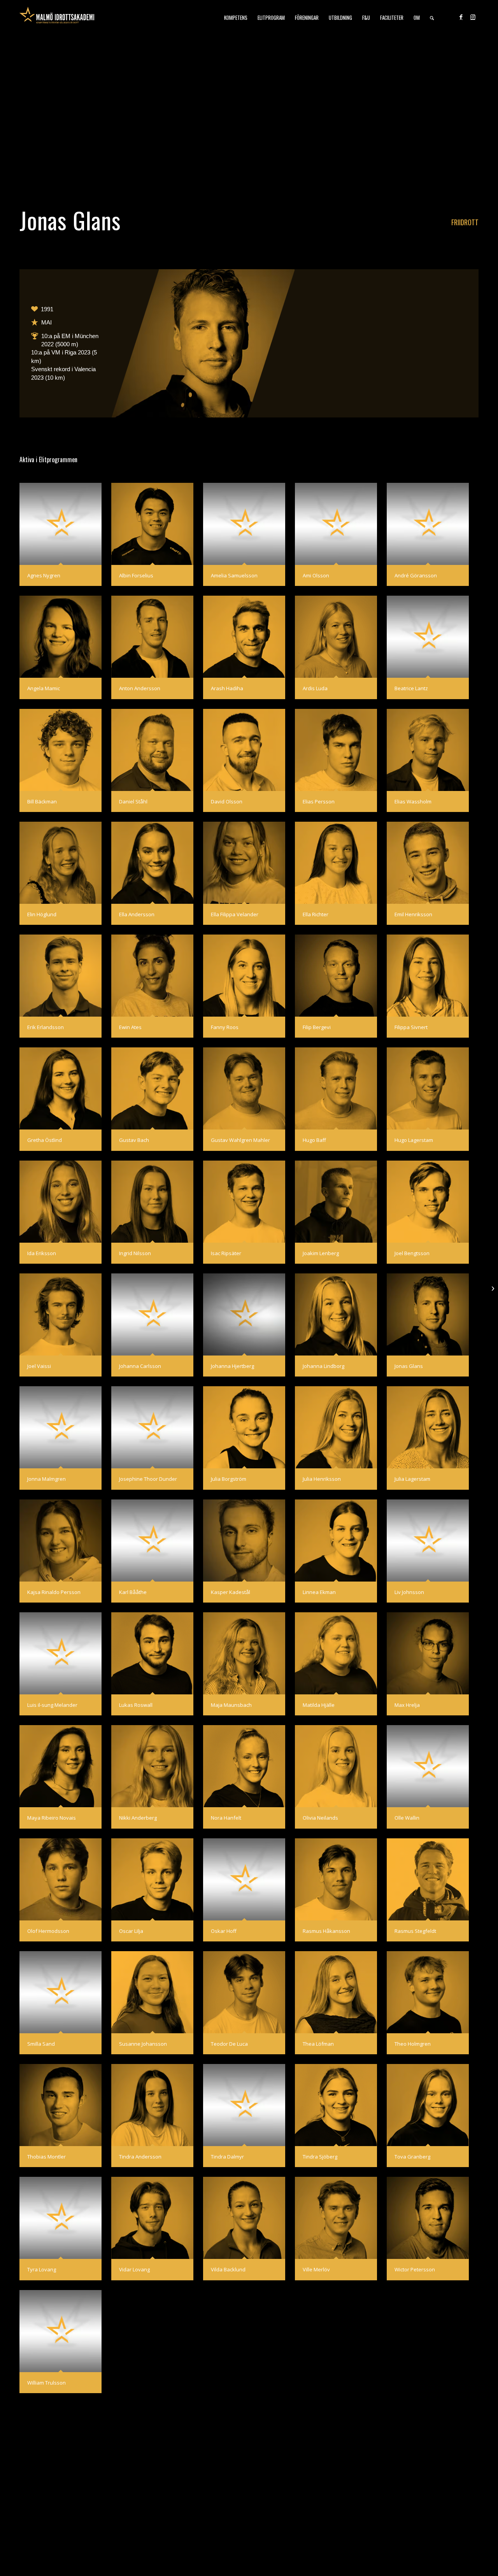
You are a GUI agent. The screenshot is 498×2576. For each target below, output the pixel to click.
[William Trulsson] (60, 2331)
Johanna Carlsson (140, 1366)
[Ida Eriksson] (60, 1202)
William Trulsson (46, 2383)
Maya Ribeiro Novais (52, 1818)
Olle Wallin (407, 1818)
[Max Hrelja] (428, 1653)
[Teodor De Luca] (244, 1992)
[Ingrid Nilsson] (152, 1202)
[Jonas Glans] (428, 1314)
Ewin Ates (130, 1027)
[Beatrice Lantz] (428, 637)
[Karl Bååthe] (152, 1541)
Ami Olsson (316, 575)
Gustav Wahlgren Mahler (240, 1140)
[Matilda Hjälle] (336, 1653)
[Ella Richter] (336, 863)
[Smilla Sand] (60, 1992)
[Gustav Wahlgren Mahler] (244, 1088)
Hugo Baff (314, 1140)
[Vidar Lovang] (152, 2218)
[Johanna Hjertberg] (244, 1314)
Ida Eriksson (42, 1253)
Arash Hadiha (227, 688)
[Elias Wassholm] (428, 750)
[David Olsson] (244, 750)
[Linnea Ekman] (336, 1541)
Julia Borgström (229, 1479)
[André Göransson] (428, 524)
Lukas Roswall (136, 1705)
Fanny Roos (225, 1027)
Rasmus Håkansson (326, 1931)
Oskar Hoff (224, 1931)
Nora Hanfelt (226, 1818)
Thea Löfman (318, 2044)
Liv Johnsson (409, 1592)
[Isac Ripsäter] (244, 1202)
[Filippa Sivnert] (428, 976)
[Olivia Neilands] (336, 1766)
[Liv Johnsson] (428, 1541)
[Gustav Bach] (152, 1088)
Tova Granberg (412, 2157)
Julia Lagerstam (412, 1479)
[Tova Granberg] (428, 2105)
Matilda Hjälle (319, 1705)
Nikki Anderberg (138, 1818)
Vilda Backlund (228, 2269)
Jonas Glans (409, 1366)
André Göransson (416, 575)
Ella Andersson (137, 914)
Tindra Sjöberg (320, 2157)
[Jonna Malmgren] (60, 1427)
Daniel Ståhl (133, 801)
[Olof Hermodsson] (60, 1879)
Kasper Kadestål (231, 1592)
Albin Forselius (136, 575)
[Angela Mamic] (60, 637)
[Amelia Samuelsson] (244, 524)
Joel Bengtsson (412, 1253)
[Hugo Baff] (336, 1088)
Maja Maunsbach (231, 1705)
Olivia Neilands (320, 1818)
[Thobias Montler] (60, 2105)
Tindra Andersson (140, 2157)
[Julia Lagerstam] (428, 1427)
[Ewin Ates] (152, 976)
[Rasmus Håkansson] (336, 1879)
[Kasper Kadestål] (244, 1541)
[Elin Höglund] (60, 863)
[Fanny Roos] (244, 976)
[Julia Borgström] (244, 1427)
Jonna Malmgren (46, 1479)
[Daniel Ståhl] (152, 750)
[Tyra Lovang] (60, 2218)
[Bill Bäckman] (60, 750)
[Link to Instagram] (473, 17)
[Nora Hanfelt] (244, 1766)
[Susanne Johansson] (152, 1992)
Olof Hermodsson (48, 1931)
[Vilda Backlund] (244, 2218)
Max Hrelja (407, 1705)
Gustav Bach (134, 1140)
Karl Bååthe (133, 1592)
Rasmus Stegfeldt (415, 1931)
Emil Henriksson (413, 914)
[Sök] (432, 18)
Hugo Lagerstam (414, 1140)
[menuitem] (236, 18)
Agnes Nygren (44, 575)
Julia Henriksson (322, 1479)
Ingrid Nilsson (135, 1253)
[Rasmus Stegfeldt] (428, 1879)
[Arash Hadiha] (244, 637)
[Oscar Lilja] (152, 1879)
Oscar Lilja (131, 1931)
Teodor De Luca (229, 2044)
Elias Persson (319, 801)
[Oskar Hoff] (244, 1879)
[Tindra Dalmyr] (244, 2105)
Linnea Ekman (319, 1592)
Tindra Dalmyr (227, 2157)
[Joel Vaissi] (60, 1314)
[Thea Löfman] (336, 1992)
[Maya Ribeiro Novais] (60, 1766)
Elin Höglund (42, 914)
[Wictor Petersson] (428, 2218)
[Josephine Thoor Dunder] (152, 1427)
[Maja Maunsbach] (244, 1653)
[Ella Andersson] (152, 863)
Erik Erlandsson (46, 1027)
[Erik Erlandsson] (60, 976)
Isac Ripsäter (226, 1253)
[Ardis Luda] (336, 637)
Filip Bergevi (317, 1027)
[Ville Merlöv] (336, 2218)
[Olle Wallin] (428, 1766)
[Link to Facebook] (461, 17)
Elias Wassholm (413, 801)
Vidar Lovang (134, 2269)
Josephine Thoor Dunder (148, 1479)
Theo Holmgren (413, 2044)
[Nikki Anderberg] (152, 1766)
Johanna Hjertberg (232, 1366)
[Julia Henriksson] (336, 1427)
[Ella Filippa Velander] (244, 863)
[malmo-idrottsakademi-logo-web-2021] (57, 18)
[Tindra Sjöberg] (336, 2105)
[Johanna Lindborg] (336, 1314)
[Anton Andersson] (152, 637)
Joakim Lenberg (321, 1253)
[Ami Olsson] (336, 524)
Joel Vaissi (39, 1366)
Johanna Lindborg (324, 1366)
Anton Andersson (140, 688)
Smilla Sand (41, 2044)
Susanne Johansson (143, 2044)
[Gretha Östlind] (60, 1088)
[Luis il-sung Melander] (60, 1653)
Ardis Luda (315, 688)
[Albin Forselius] (152, 524)
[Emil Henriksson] (428, 863)
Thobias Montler (46, 2157)
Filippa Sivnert (411, 1027)
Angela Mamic (44, 688)
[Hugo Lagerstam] (428, 1088)
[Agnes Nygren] (60, 524)
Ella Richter (316, 914)
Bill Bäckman (42, 801)
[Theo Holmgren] (428, 1992)
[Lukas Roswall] (152, 1653)
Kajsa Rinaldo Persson (54, 1592)
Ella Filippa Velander (235, 914)
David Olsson (227, 801)
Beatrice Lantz (411, 688)
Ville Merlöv (316, 2269)
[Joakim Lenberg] (336, 1202)
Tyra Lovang (42, 2269)
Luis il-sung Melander (52, 1705)
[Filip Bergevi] (336, 976)
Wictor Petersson (415, 2269)
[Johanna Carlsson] (152, 1314)
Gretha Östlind (45, 1140)
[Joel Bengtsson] (428, 1202)
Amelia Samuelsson (234, 575)
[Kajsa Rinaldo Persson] (60, 1541)
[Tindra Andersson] (152, 2105)
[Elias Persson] (336, 750)
